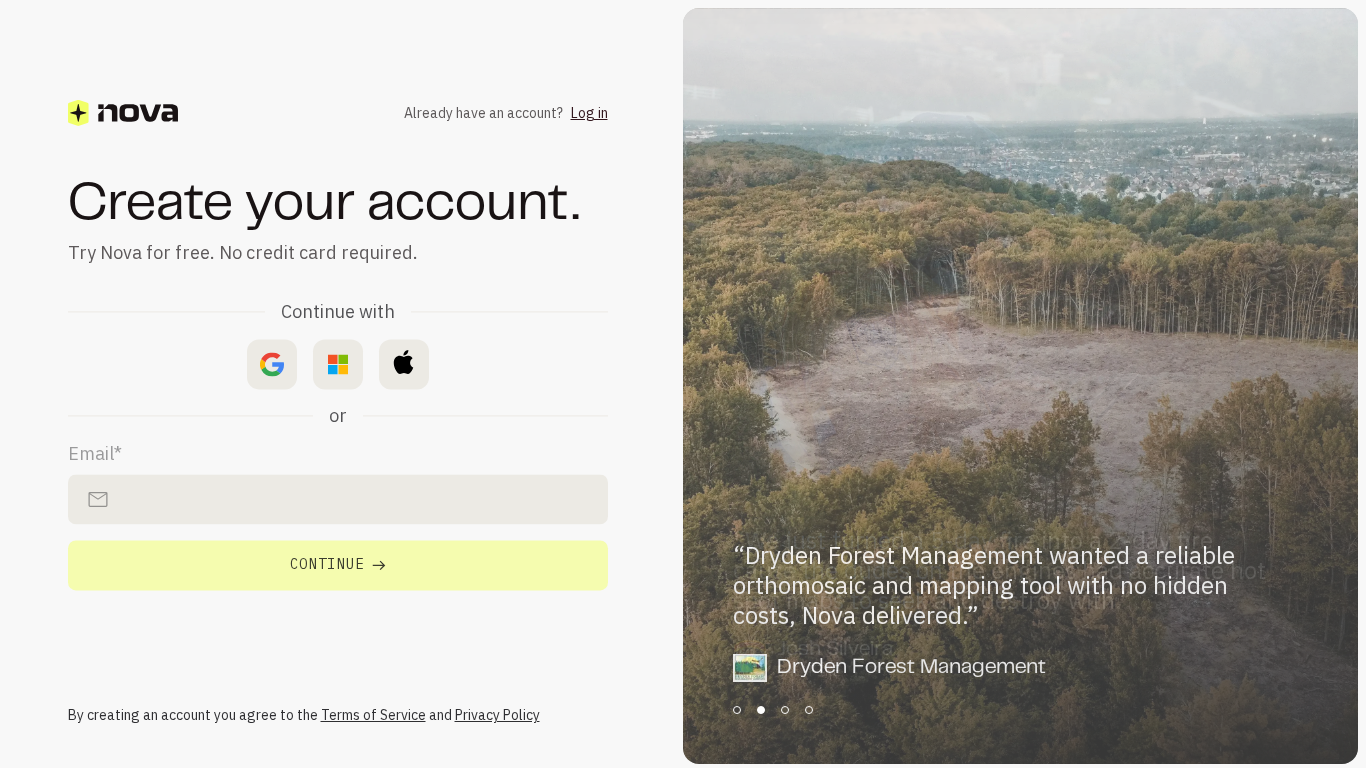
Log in (589, 113)
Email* (95, 454)
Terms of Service (373, 715)
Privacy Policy (497, 715)
